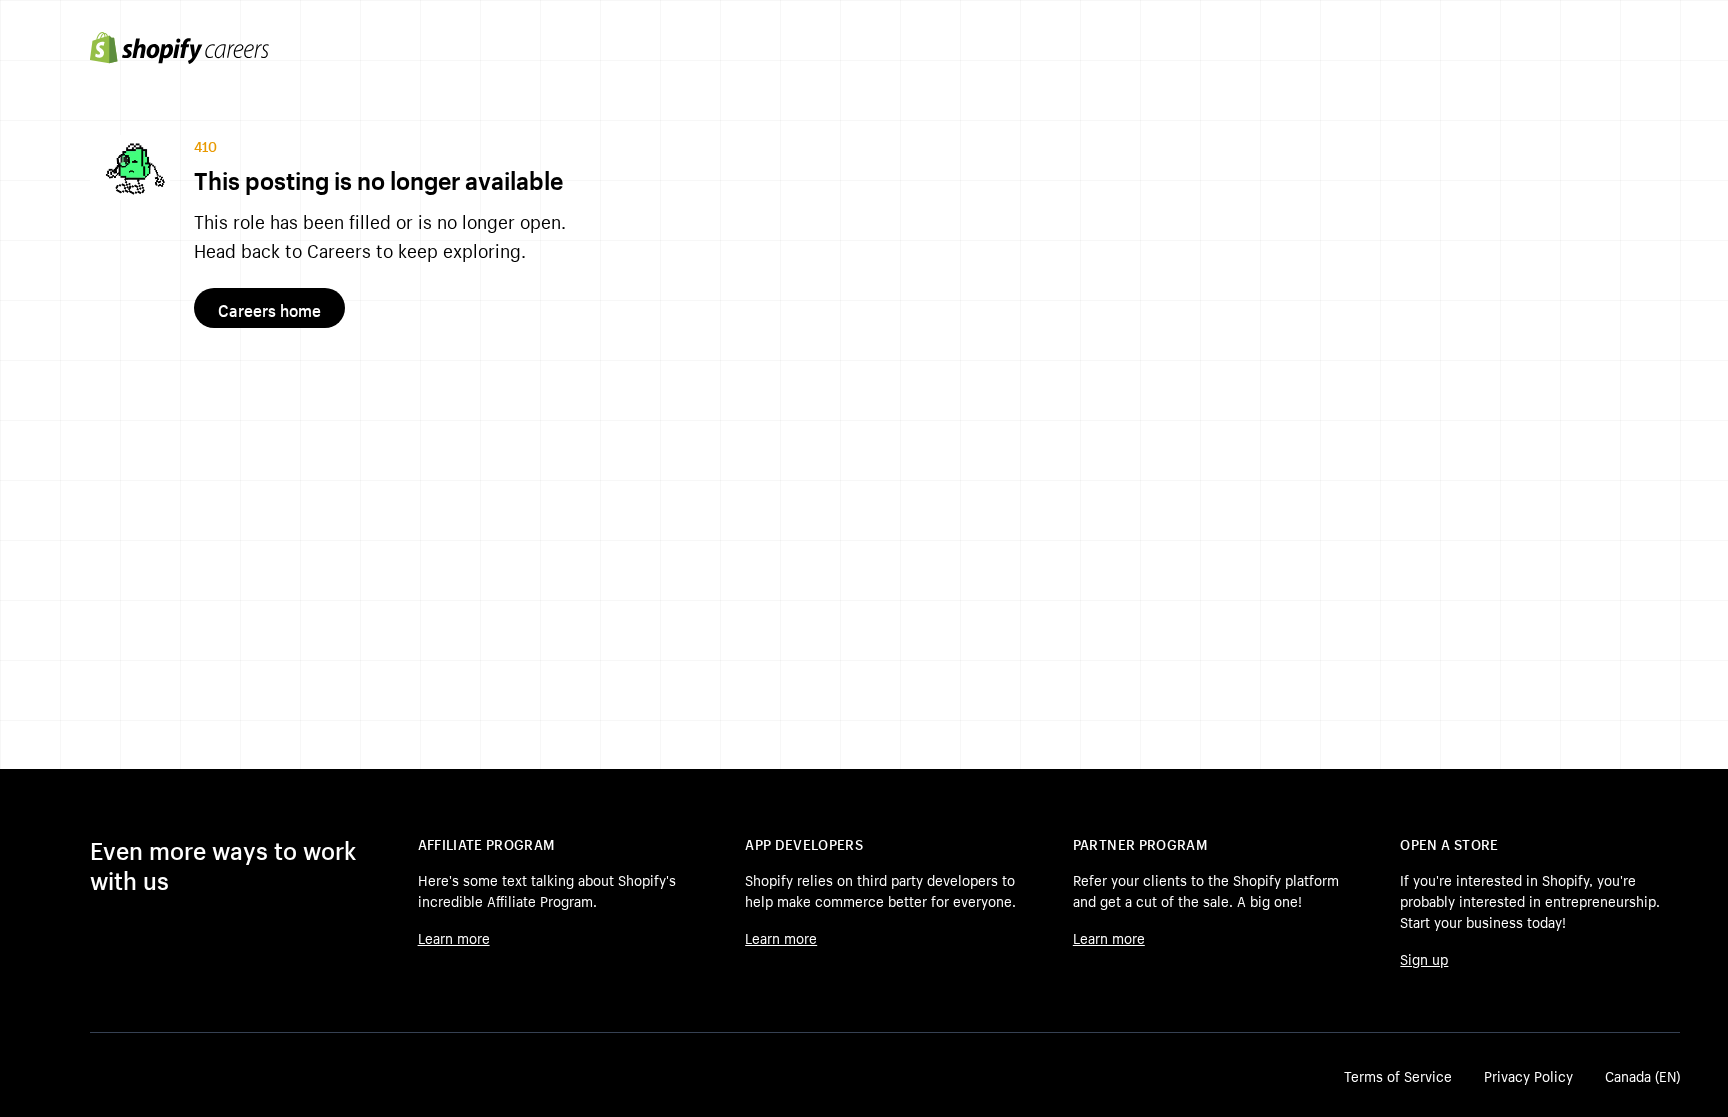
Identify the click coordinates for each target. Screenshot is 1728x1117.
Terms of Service (1398, 1075)
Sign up (1424, 958)
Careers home (269, 308)
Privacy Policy (1528, 1075)
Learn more (454, 937)
